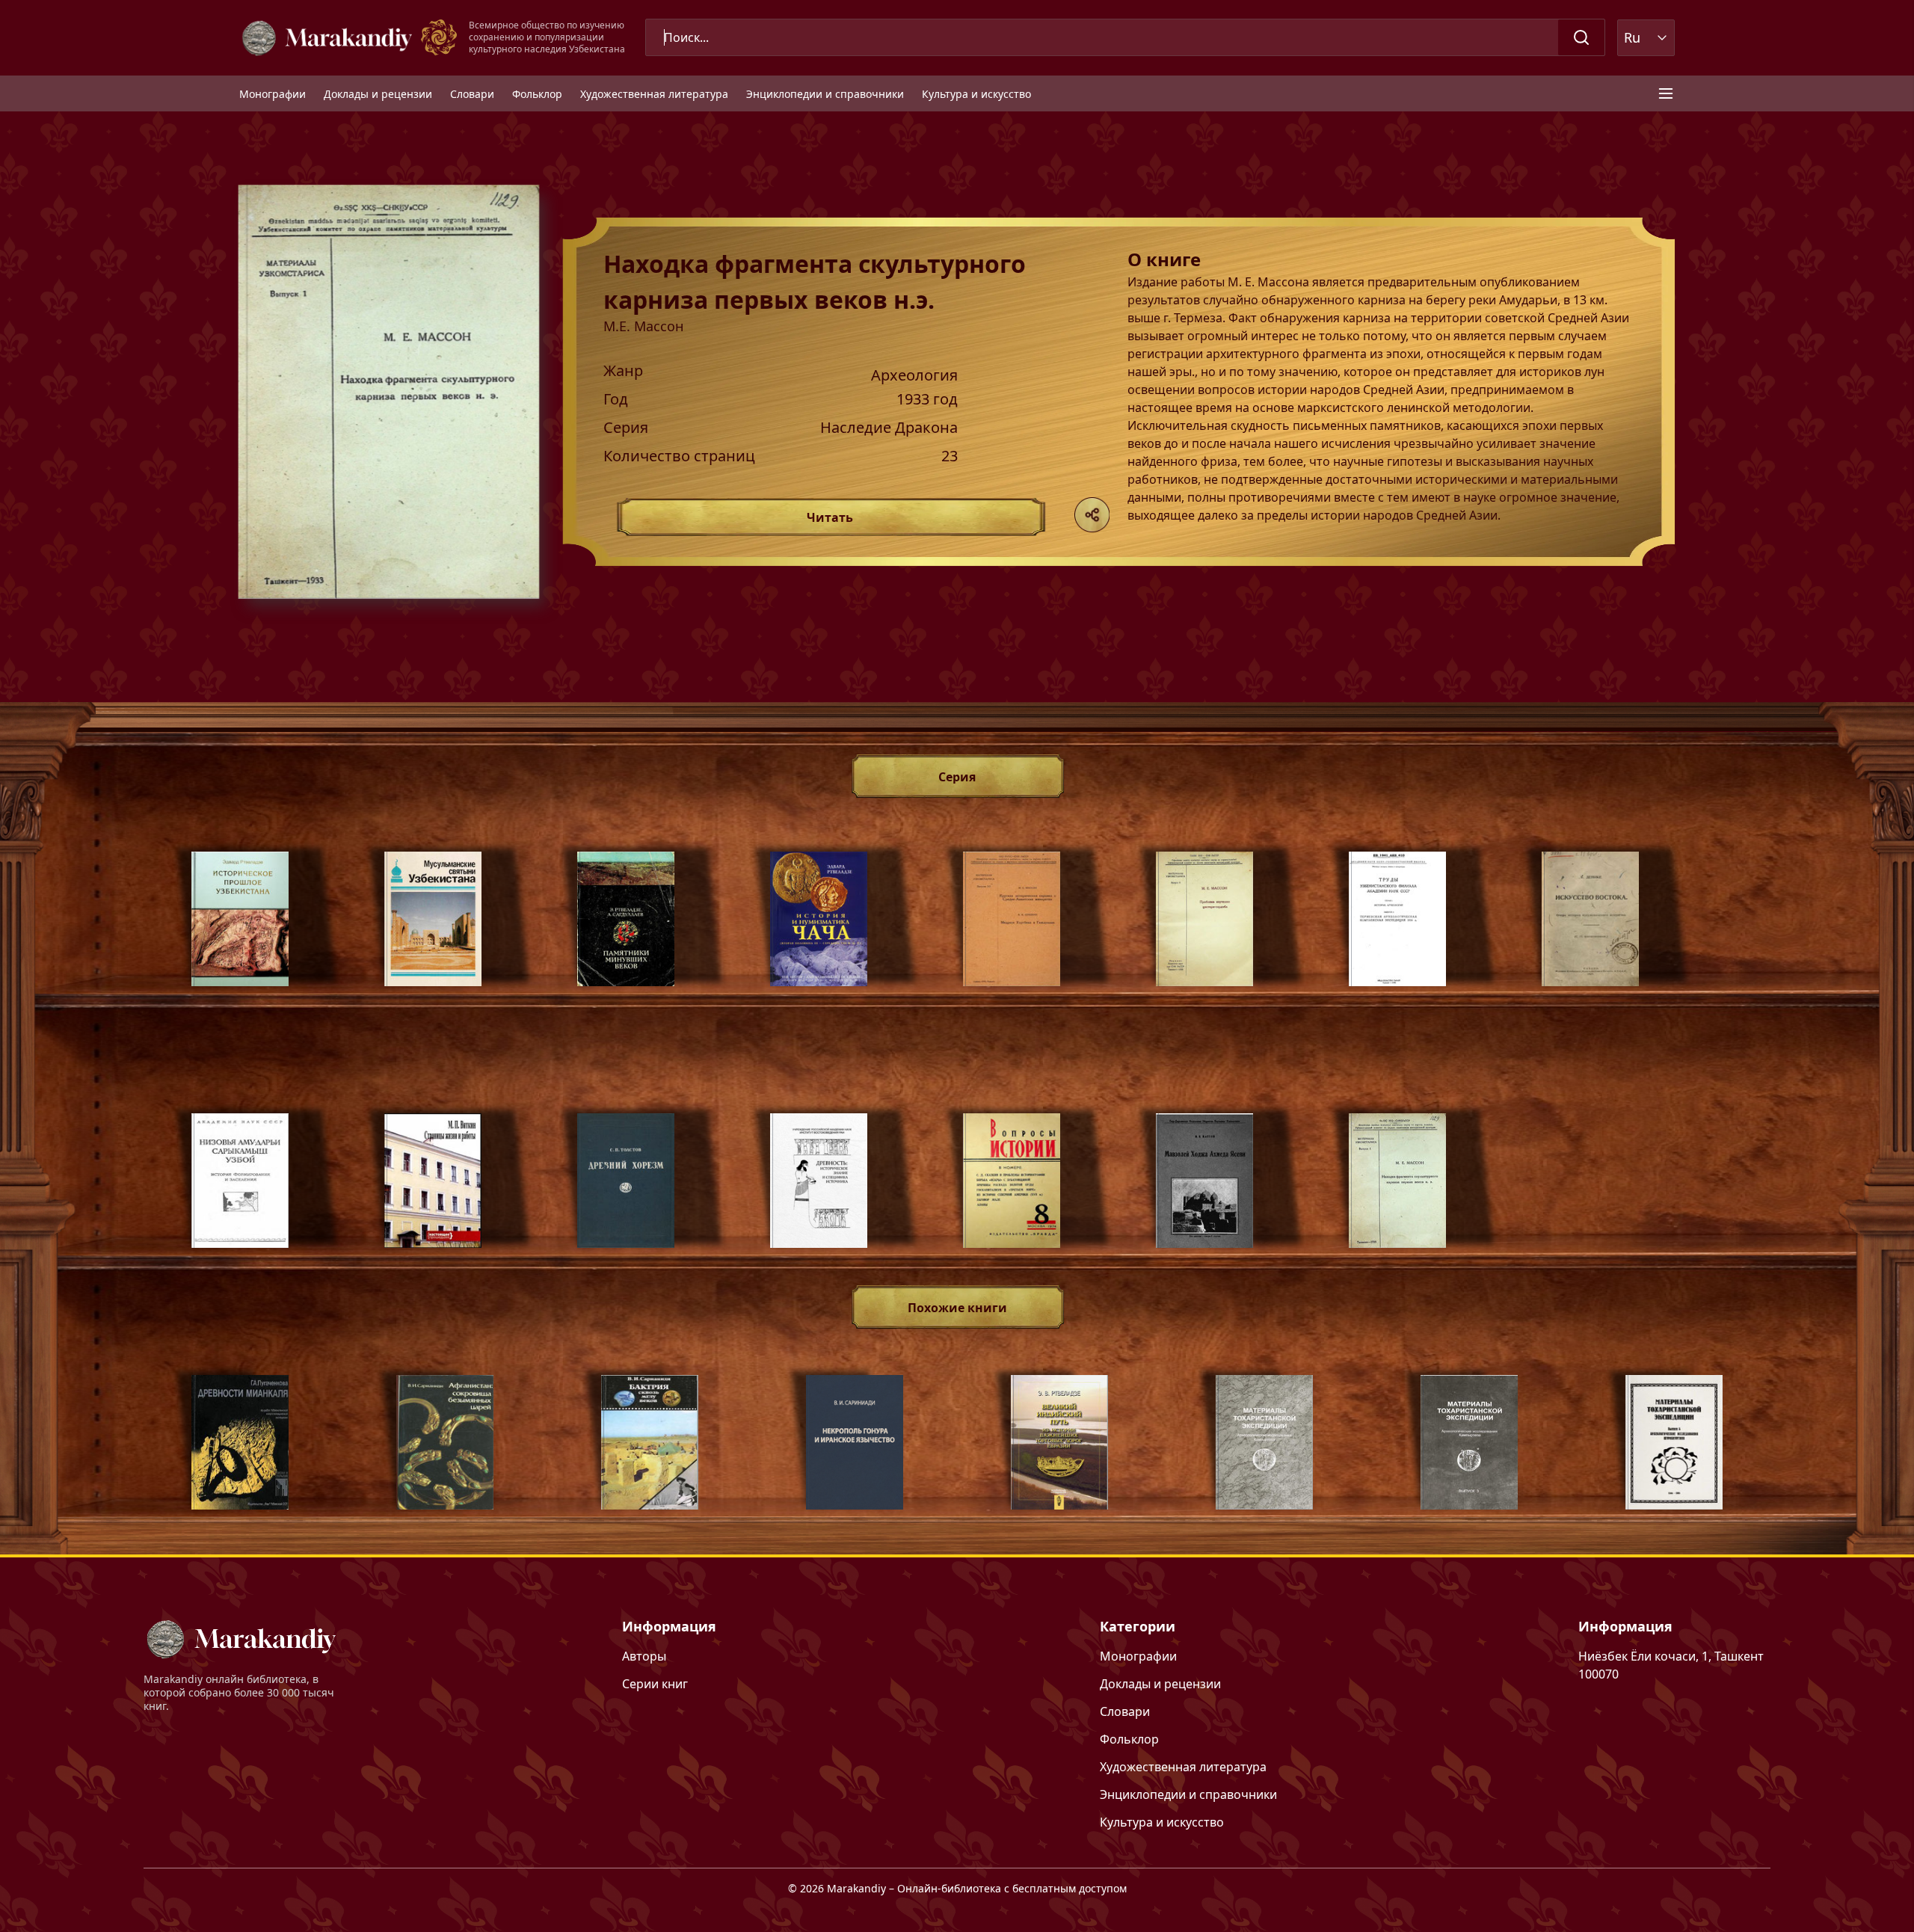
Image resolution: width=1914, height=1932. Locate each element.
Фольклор (537, 94)
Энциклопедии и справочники (825, 94)
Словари (472, 94)
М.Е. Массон (643, 326)
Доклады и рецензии (378, 94)
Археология (914, 375)
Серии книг (655, 1684)
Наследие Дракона (889, 428)
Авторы (644, 1656)
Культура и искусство (976, 94)
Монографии (273, 94)
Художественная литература (654, 94)
